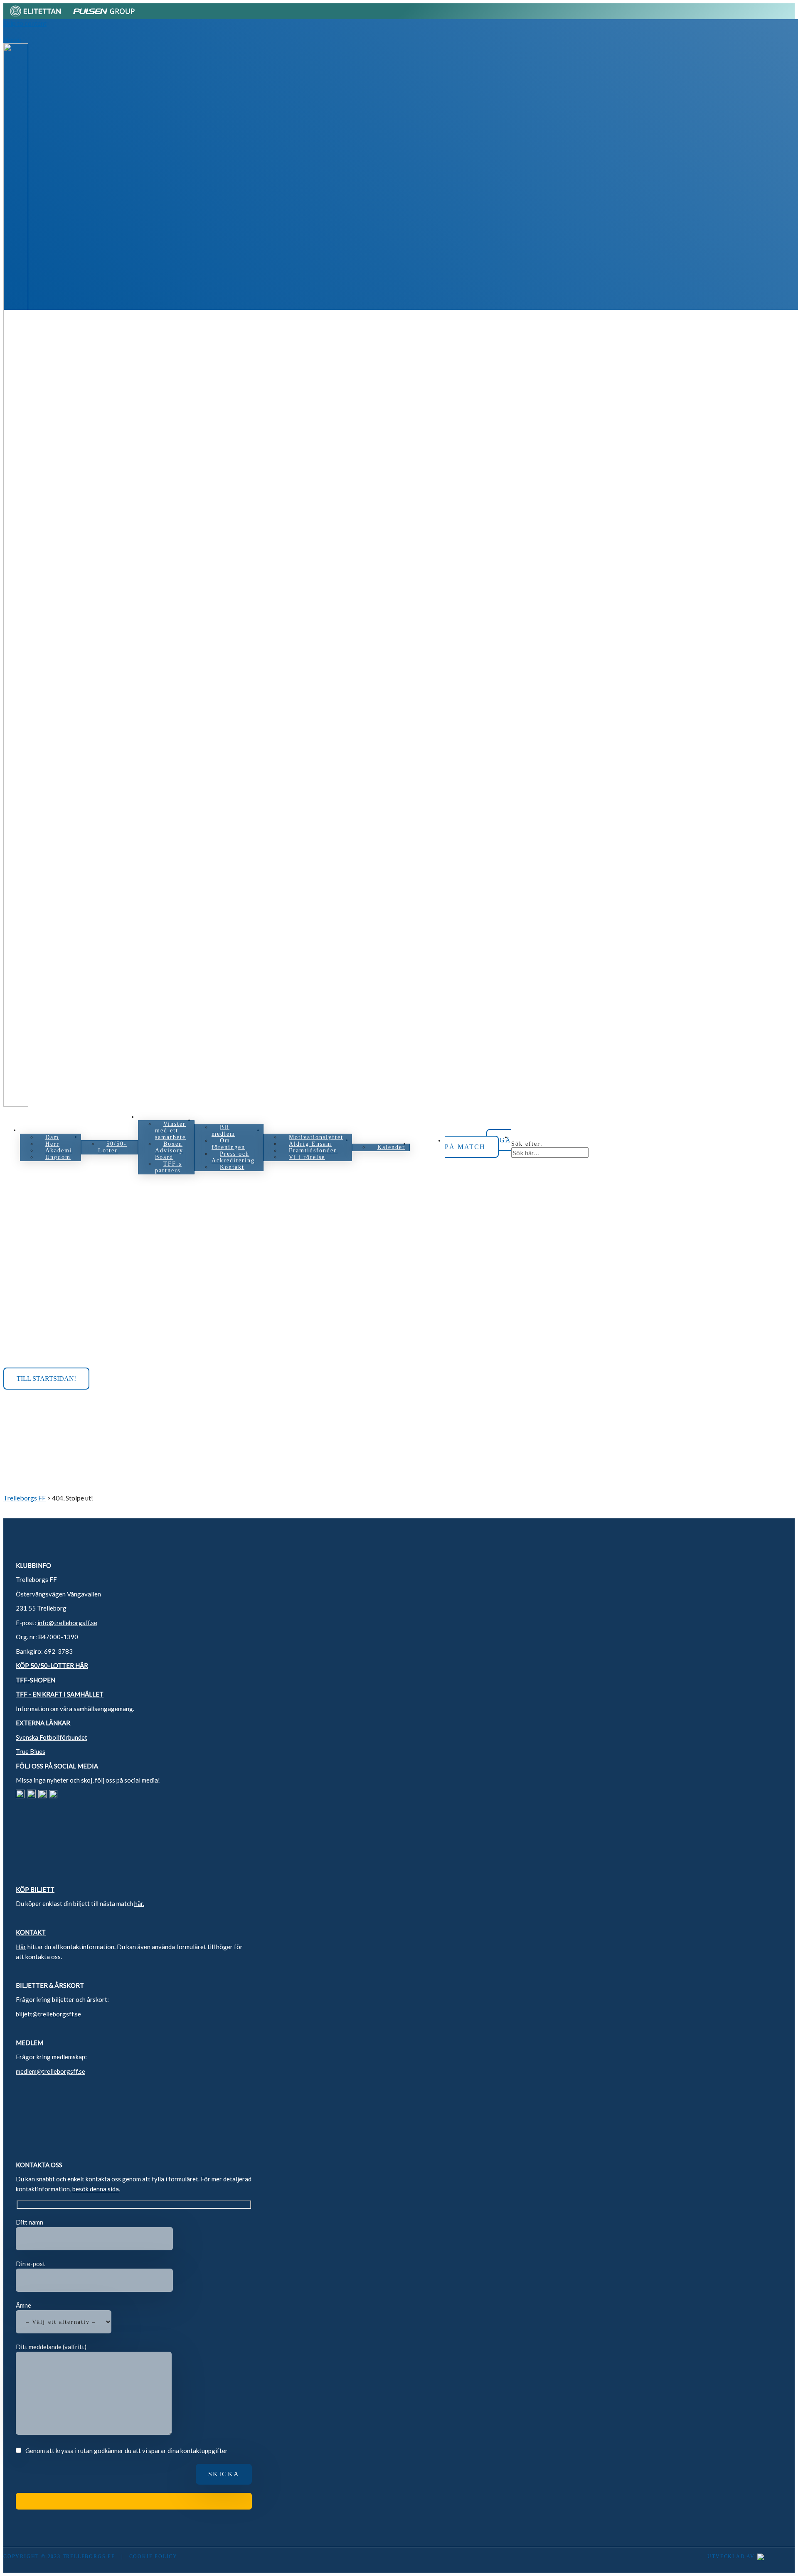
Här (21, 1947)
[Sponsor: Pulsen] (104, 15)
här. (139, 1903)
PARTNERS (164, 1117)
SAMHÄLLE (291, 1130)
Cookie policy (153, 2556)
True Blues (31, 1751)
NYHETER (377, 1140)
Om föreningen (228, 1144)
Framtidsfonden (313, 1150)
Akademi (59, 1150)
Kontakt (232, 1167)
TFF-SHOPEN (36, 1680)
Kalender (391, 1147)
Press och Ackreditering (233, 1157)
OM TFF (216, 1120)
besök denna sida (96, 2189)
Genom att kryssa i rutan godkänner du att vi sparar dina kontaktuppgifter (127, 2451)
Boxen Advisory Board (169, 1150)
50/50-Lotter (112, 1147)
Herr (52, 1144)
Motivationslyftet (316, 1137)
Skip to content (25, 23)
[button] (522, 1137)
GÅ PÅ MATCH (478, 1143)
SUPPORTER (110, 1137)
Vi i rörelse (307, 1157)
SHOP (427, 1144)
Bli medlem (223, 1131)
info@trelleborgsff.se (67, 1623)
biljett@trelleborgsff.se (48, 2014)
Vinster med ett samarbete (170, 1131)
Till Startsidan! (46, 1379)
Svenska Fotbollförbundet (52, 1737)
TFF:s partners (168, 1167)
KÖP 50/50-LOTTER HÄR (52, 1665)
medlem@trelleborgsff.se (50, 2071)
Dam (52, 1137)
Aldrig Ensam (310, 1144)
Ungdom (58, 1157)
